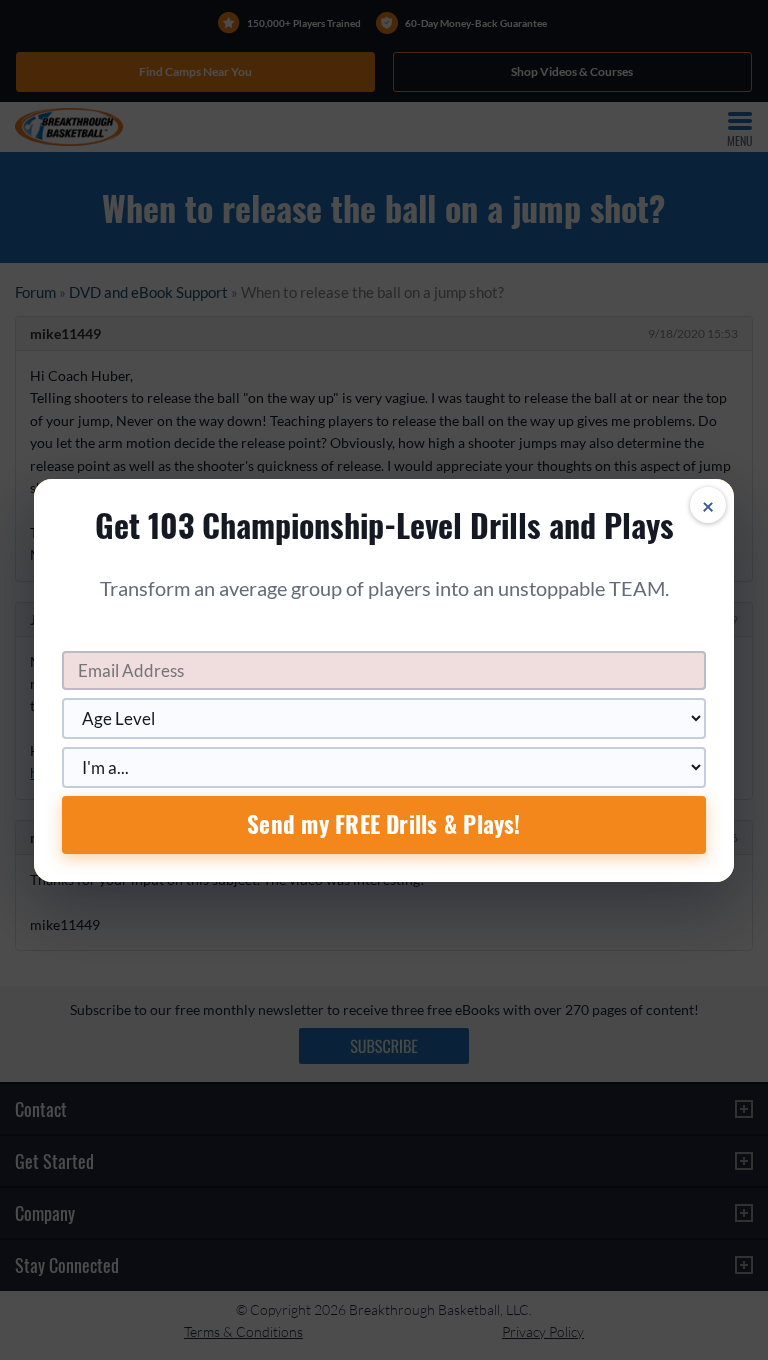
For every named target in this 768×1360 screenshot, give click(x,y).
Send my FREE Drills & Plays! (383, 824)
